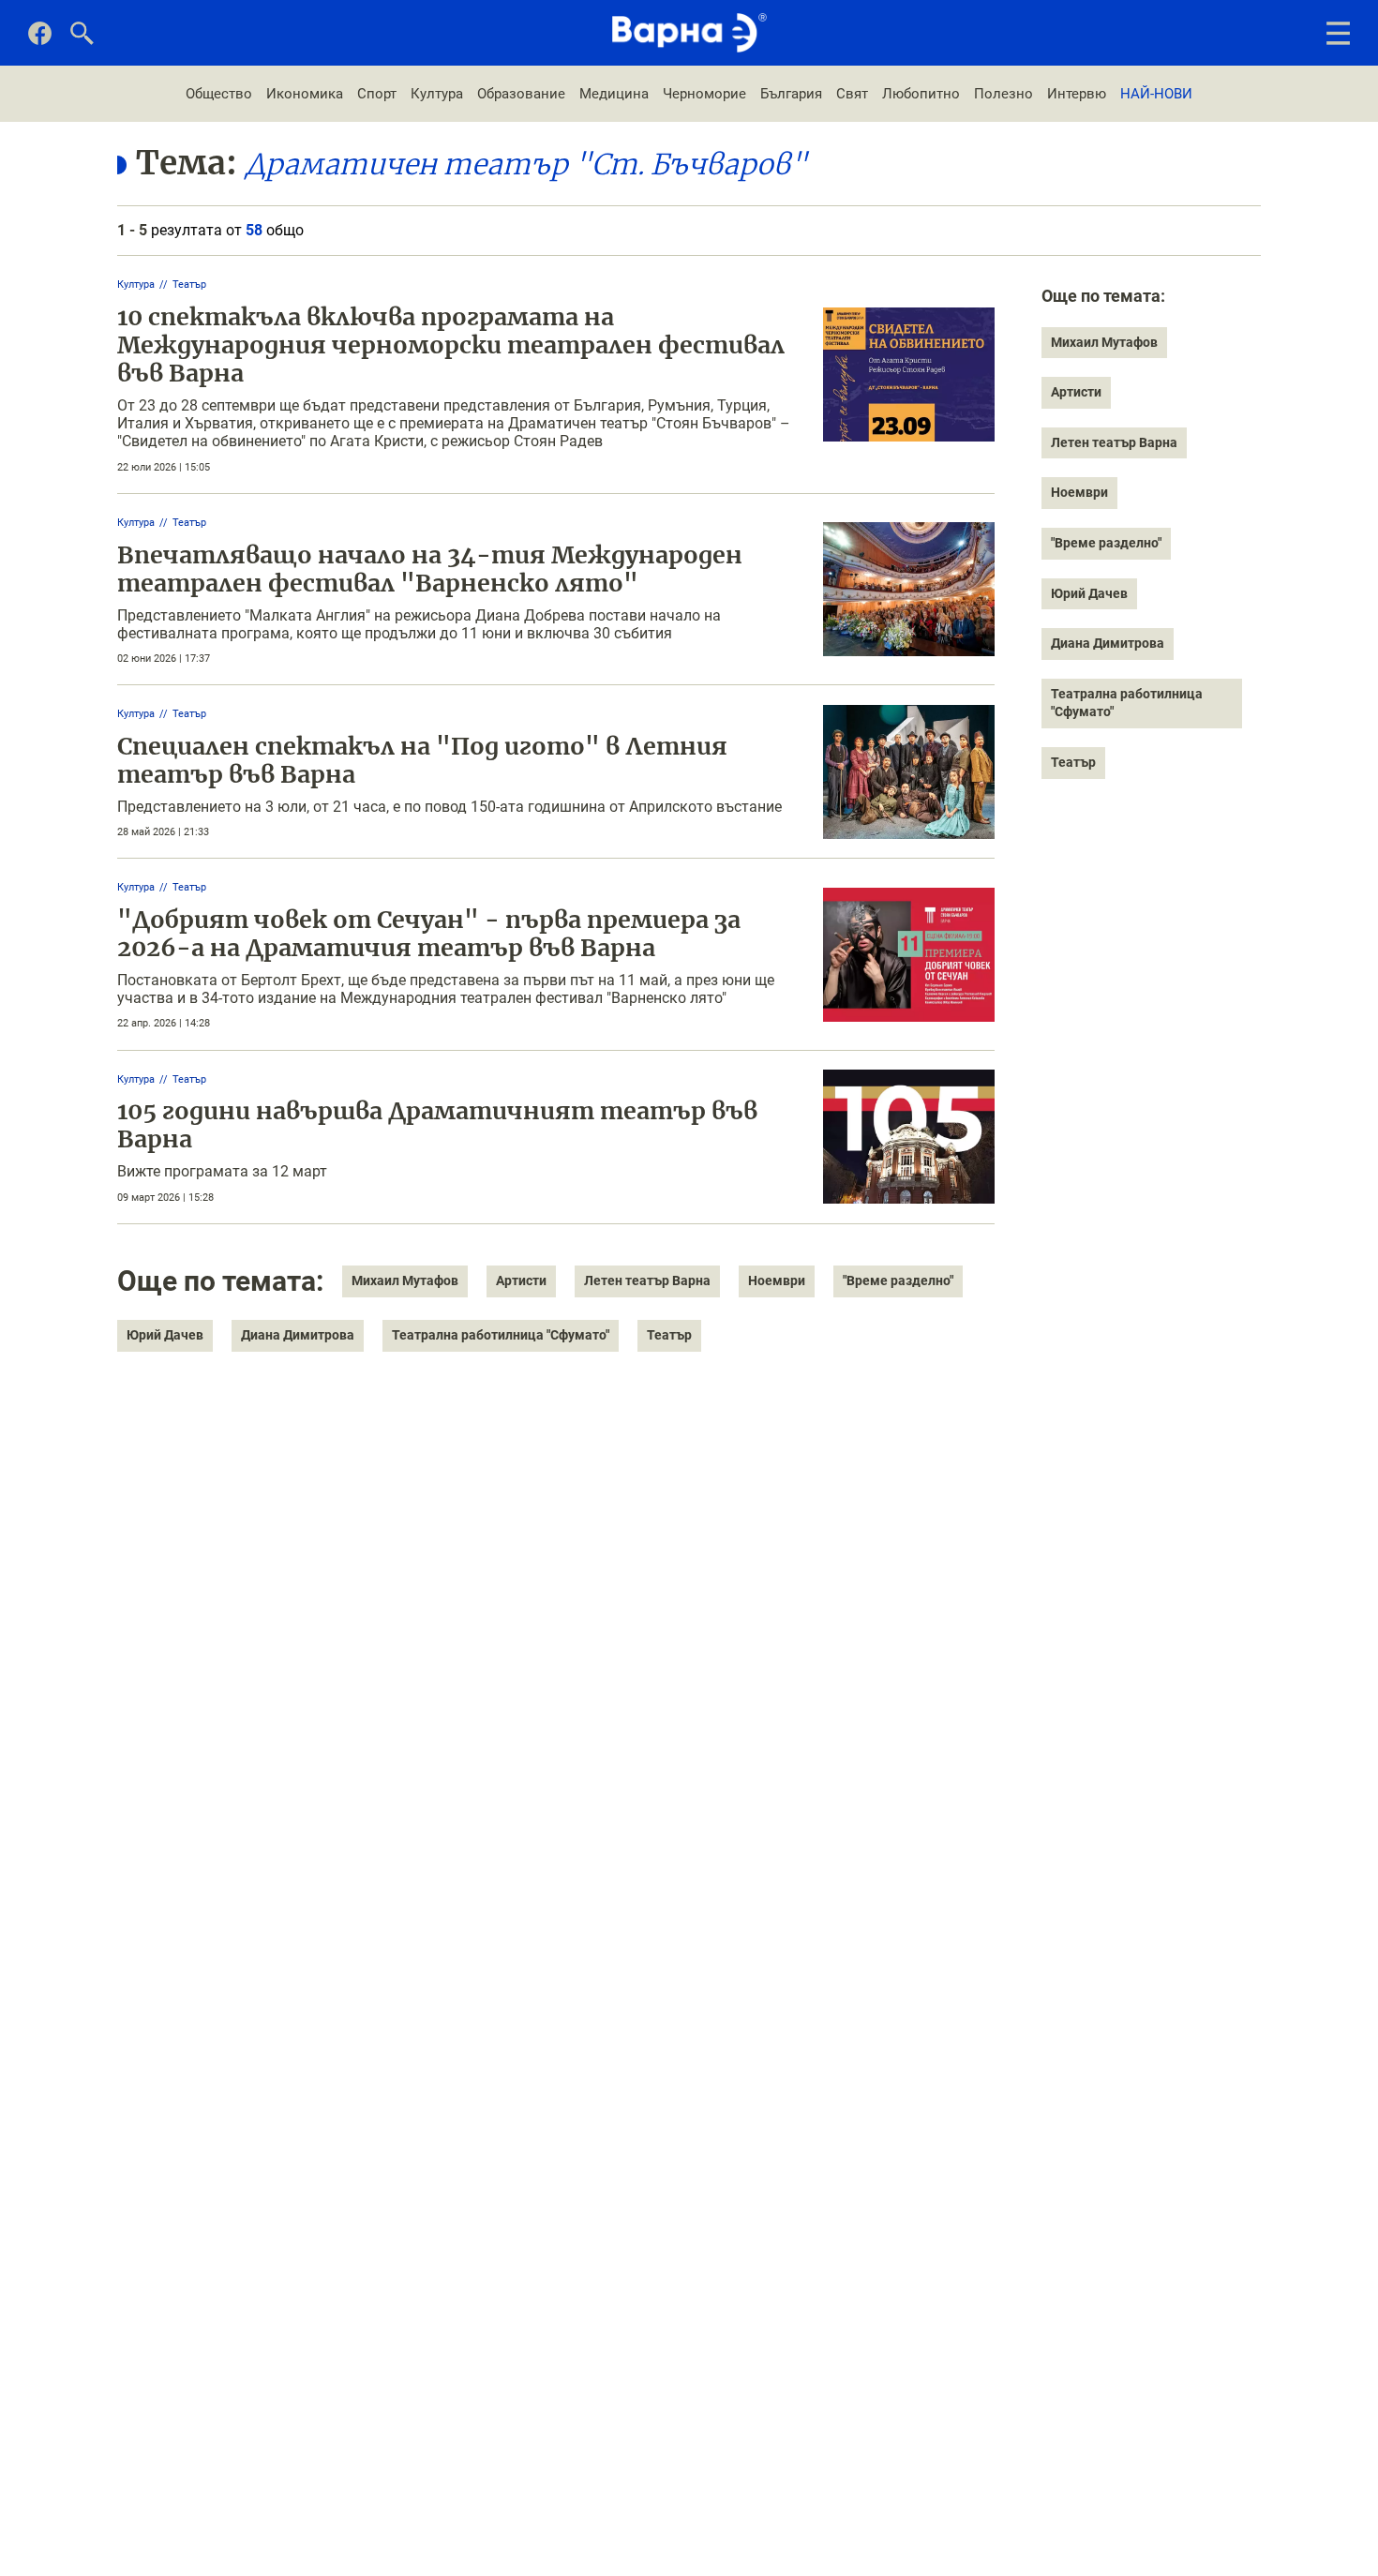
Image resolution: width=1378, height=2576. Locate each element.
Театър (189, 285)
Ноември (777, 1281)
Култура (437, 94)
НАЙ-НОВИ (1156, 94)
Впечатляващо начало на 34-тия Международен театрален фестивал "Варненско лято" (430, 569)
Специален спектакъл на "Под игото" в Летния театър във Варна (422, 760)
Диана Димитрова (298, 1335)
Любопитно (921, 94)
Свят (852, 94)
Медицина (614, 94)
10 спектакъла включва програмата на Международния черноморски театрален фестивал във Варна (451, 345)
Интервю (1077, 94)
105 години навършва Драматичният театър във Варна (437, 1125)
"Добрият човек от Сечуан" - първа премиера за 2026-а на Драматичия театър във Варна (429, 934)
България (791, 94)
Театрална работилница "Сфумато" (501, 1335)
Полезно (1004, 94)
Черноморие (704, 94)
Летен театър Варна (647, 1281)
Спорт (377, 94)
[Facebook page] (40, 40)
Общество (219, 94)
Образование (521, 94)
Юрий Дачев (165, 1335)
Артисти (521, 1281)
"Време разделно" (898, 1281)
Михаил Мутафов (405, 1281)
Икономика (305, 94)
